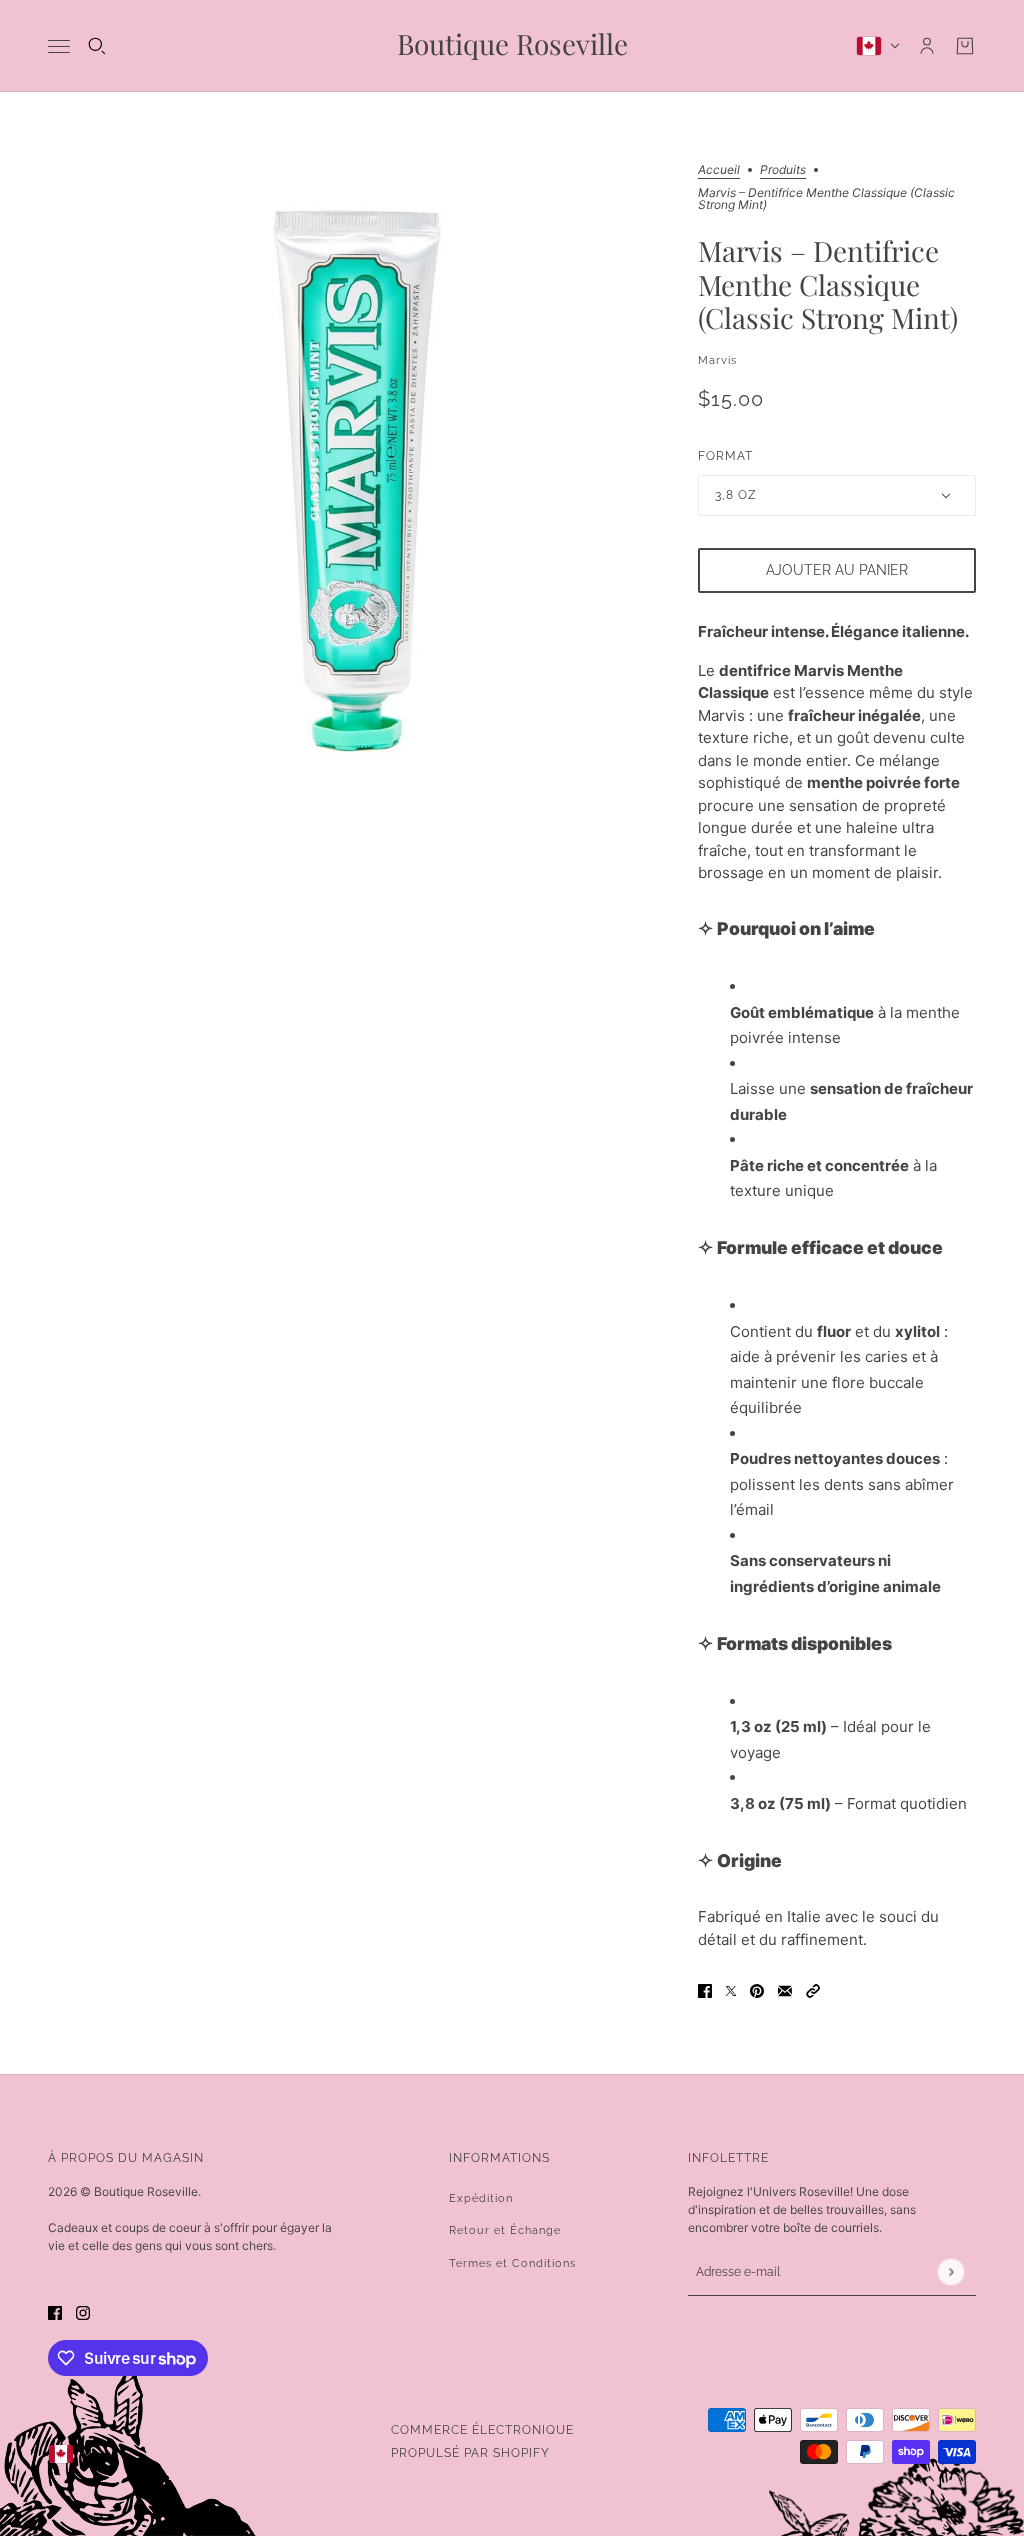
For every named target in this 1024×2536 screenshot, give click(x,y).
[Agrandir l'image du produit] (357, 473)
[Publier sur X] (731, 1990)
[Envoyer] (950, 2271)
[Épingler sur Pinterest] (757, 1990)
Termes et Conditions (512, 2263)
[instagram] (83, 2313)
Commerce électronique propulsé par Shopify (482, 2441)
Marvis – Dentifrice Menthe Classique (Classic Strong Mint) (828, 285)
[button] (813, 1990)
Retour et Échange (505, 2230)
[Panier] (965, 46)
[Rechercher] (97, 46)
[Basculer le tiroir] (59, 46)
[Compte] (927, 46)
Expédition (481, 2198)
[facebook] (55, 2313)
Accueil (719, 170)
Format (725, 456)
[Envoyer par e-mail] (785, 1990)
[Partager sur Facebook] (705, 1990)
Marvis (717, 360)
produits (783, 170)
